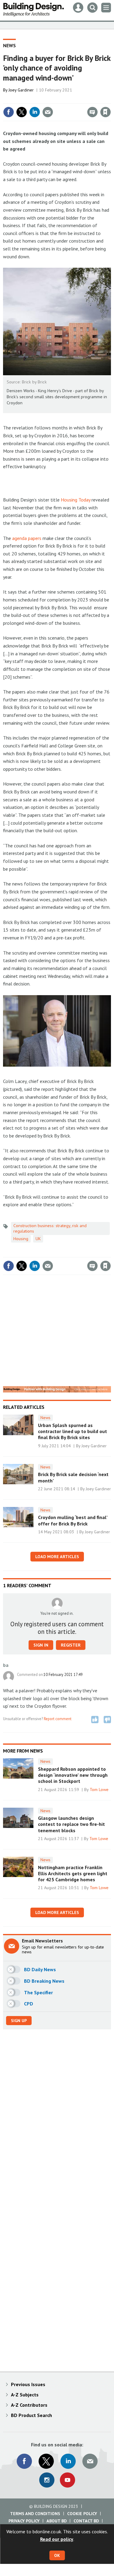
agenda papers (27, 538)
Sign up (19, 2021)
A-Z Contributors (29, 2405)
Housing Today (76, 500)
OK (57, 2555)
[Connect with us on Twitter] (46, 2461)
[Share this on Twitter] (22, 112)
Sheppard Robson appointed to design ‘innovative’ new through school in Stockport (73, 1775)
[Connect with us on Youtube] (67, 2480)
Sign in (34, 99)
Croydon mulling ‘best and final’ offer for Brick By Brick (73, 1520)
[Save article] (105, 112)
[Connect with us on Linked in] (68, 2461)
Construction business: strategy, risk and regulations (50, 1228)
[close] (110, 99)
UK (38, 1239)
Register (71, 1645)
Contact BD (86, 2521)
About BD (57, 2521)
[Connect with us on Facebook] (24, 2461)
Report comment (58, 1719)
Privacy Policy (24, 2521)
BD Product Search (31, 2415)
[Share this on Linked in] (35, 112)
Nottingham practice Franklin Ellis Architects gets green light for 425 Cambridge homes (73, 1874)
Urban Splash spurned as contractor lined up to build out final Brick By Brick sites (73, 1431)
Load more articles (57, 1557)
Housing (21, 1239)
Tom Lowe (99, 1790)
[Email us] (90, 2461)
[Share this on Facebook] (9, 112)
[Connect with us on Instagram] (47, 2480)
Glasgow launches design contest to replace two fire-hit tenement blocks (71, 1824)
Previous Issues (28, 2384)
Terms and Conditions (35, 2514)
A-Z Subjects (25, 2395)
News (9, 45)
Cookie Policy (82, 2514)
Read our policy (57, 2539)
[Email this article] (48, 112)
